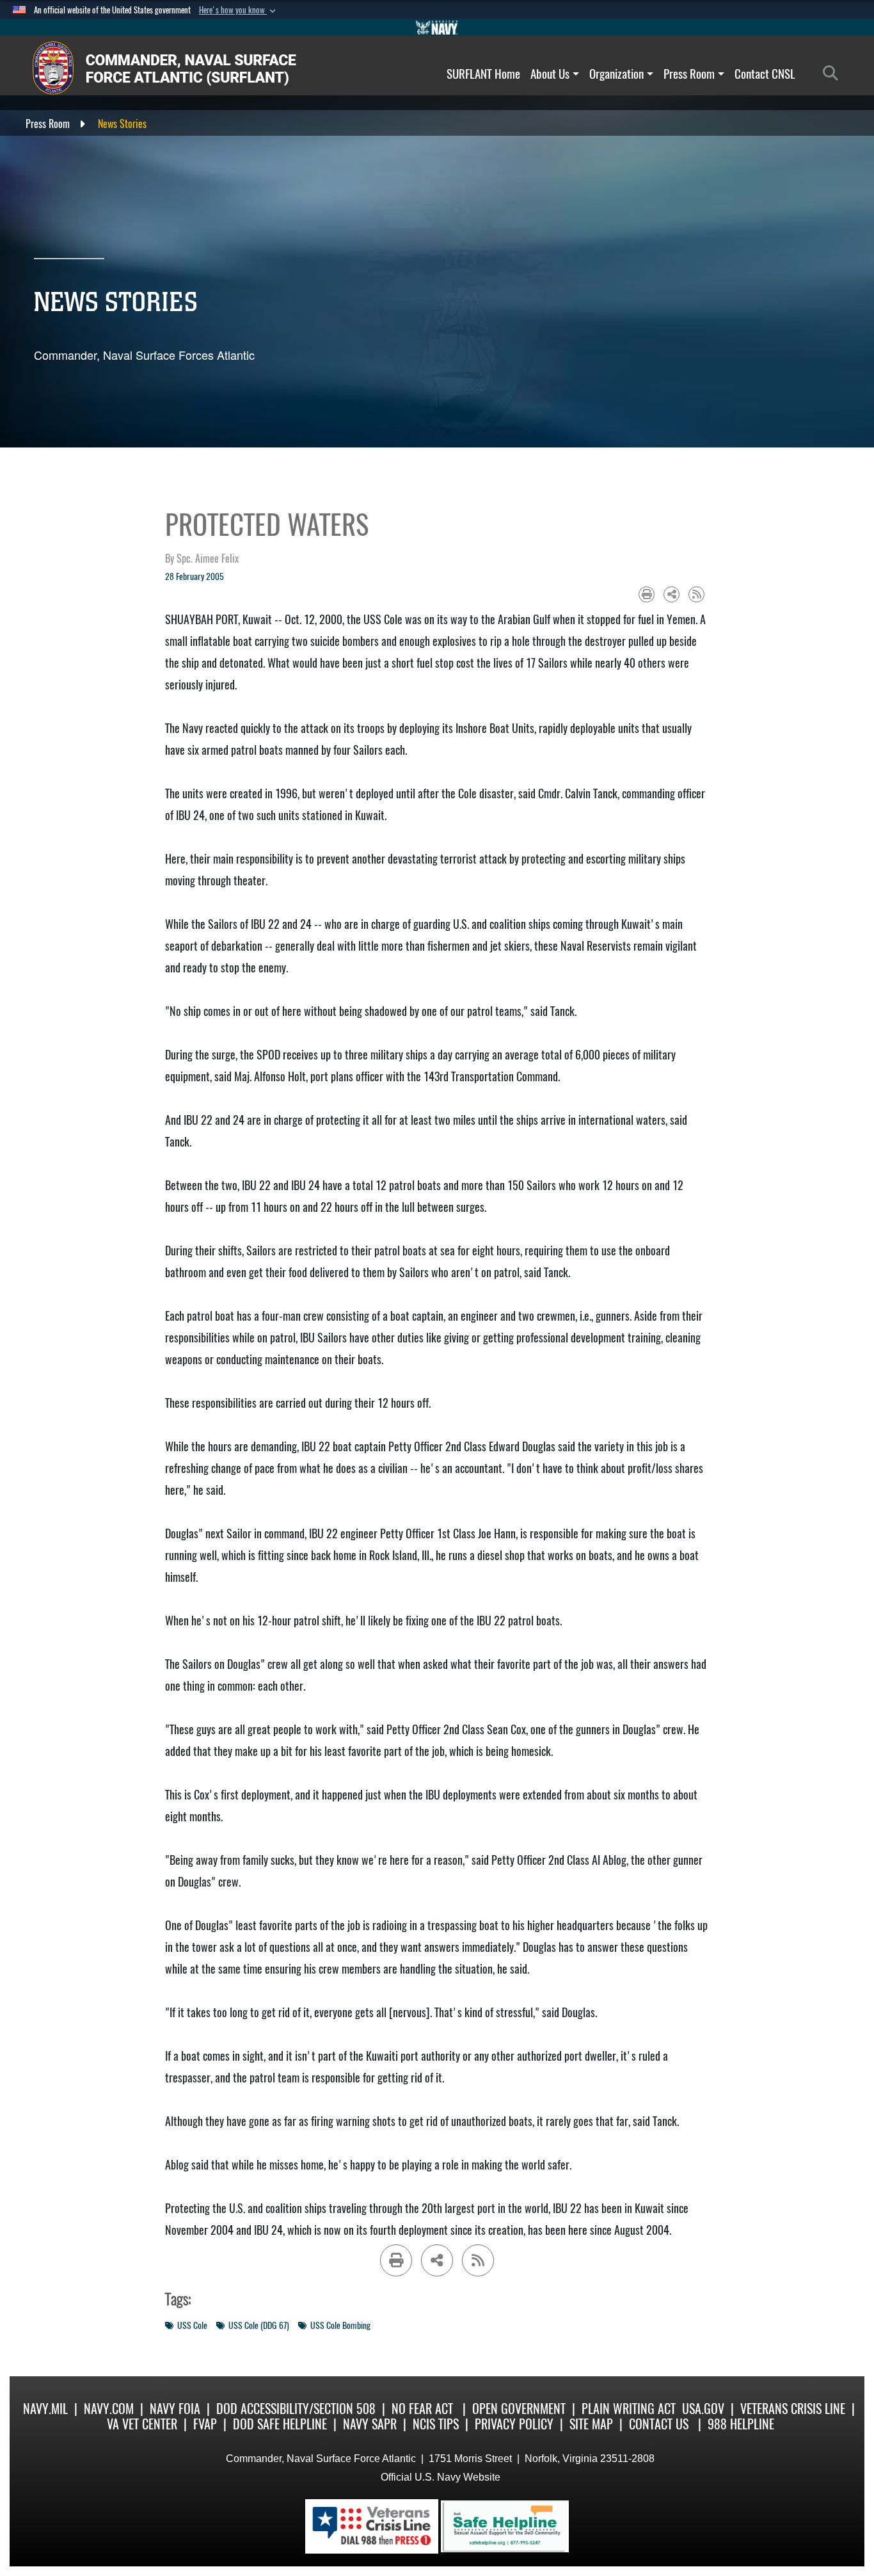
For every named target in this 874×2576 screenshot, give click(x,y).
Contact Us (659, 2424)
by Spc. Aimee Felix (202, 559)
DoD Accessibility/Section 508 (296, 2409)
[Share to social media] (671, 594)
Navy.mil (45, 2409)
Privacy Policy (514, 2424)
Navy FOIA (175, 2409)
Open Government (519, 2409)
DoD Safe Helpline (280, 2424)
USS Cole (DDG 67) (259, 2325)
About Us (550, 74)
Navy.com (109, 2409)
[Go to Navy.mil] (437, 28)
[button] (239, 10)
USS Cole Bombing (340, 2325)
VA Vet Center (142, 2424)
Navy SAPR (370, 2424)
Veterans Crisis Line (793, 2409)
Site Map (591, 2424)
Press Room (689, 74)
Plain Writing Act (629, 2409)
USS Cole (192, 2325)
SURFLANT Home (483, 74)
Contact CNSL (765, 74)
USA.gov (703, 2409)
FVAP (205, 2424)
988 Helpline (741, 2424)
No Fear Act (422, 2409)
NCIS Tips (436, 2424)
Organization (616, 74)
